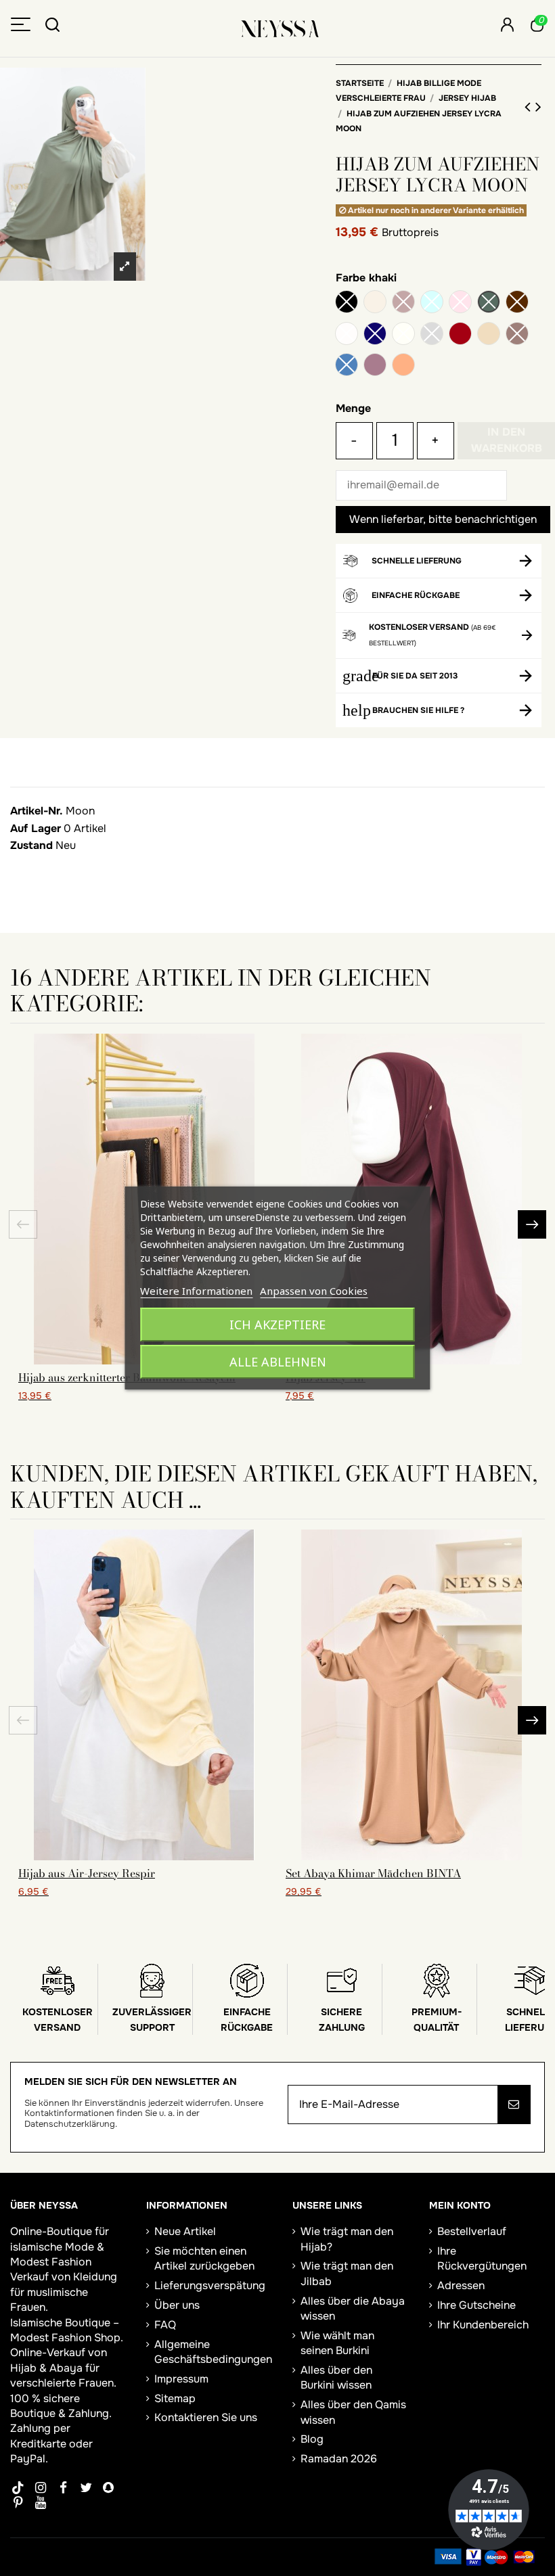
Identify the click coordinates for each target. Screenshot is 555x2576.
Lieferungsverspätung (210, 2285)
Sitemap (175, 2398)
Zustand (31, 845)
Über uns (177, 2305)
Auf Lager (36, 828)
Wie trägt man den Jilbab (347, 2273)
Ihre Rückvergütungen (482, 2258)
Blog (312, 2439)
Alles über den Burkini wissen (336, 2377)
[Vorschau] (144, 1855)
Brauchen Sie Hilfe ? (418, 710)
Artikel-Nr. (37, 811)
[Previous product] (530, 107)
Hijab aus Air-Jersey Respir (87, 1873)
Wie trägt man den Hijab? (347, 2239)
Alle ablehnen (278, 1362)
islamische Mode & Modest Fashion (57, 2254)
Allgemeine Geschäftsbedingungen (213, 2352)
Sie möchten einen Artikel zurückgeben (204, 2258)
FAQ (165, 2325)
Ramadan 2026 (339, 2459)
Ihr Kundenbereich (483, 2325)
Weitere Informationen (196, 1291)
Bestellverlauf (472, 2231)
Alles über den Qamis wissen (353, 2412)
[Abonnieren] (514, 2104)
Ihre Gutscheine (476, 2305)
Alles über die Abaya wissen (353, 2308)
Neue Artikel (185, 2231)
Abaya (66, 2368)
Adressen (461, 2285)
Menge (353, 408)
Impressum (181, 2379)
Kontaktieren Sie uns (206, 2417)
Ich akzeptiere (277, 1325)
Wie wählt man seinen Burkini (337, 2343)
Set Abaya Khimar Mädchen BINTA (373, 1873)
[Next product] (538, 107)
